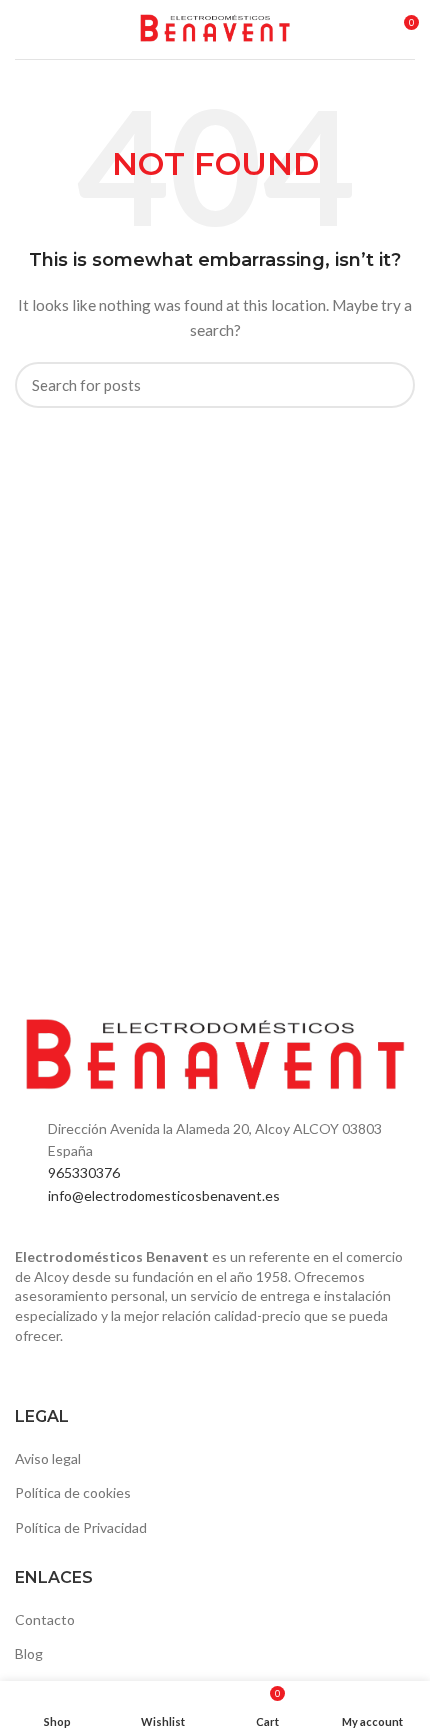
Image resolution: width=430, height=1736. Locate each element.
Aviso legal (48, 1458)
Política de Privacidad (81, 1527)
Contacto (45, 1619)
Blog (29, 1653)
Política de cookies (73, 1492)
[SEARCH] (388, 385)
